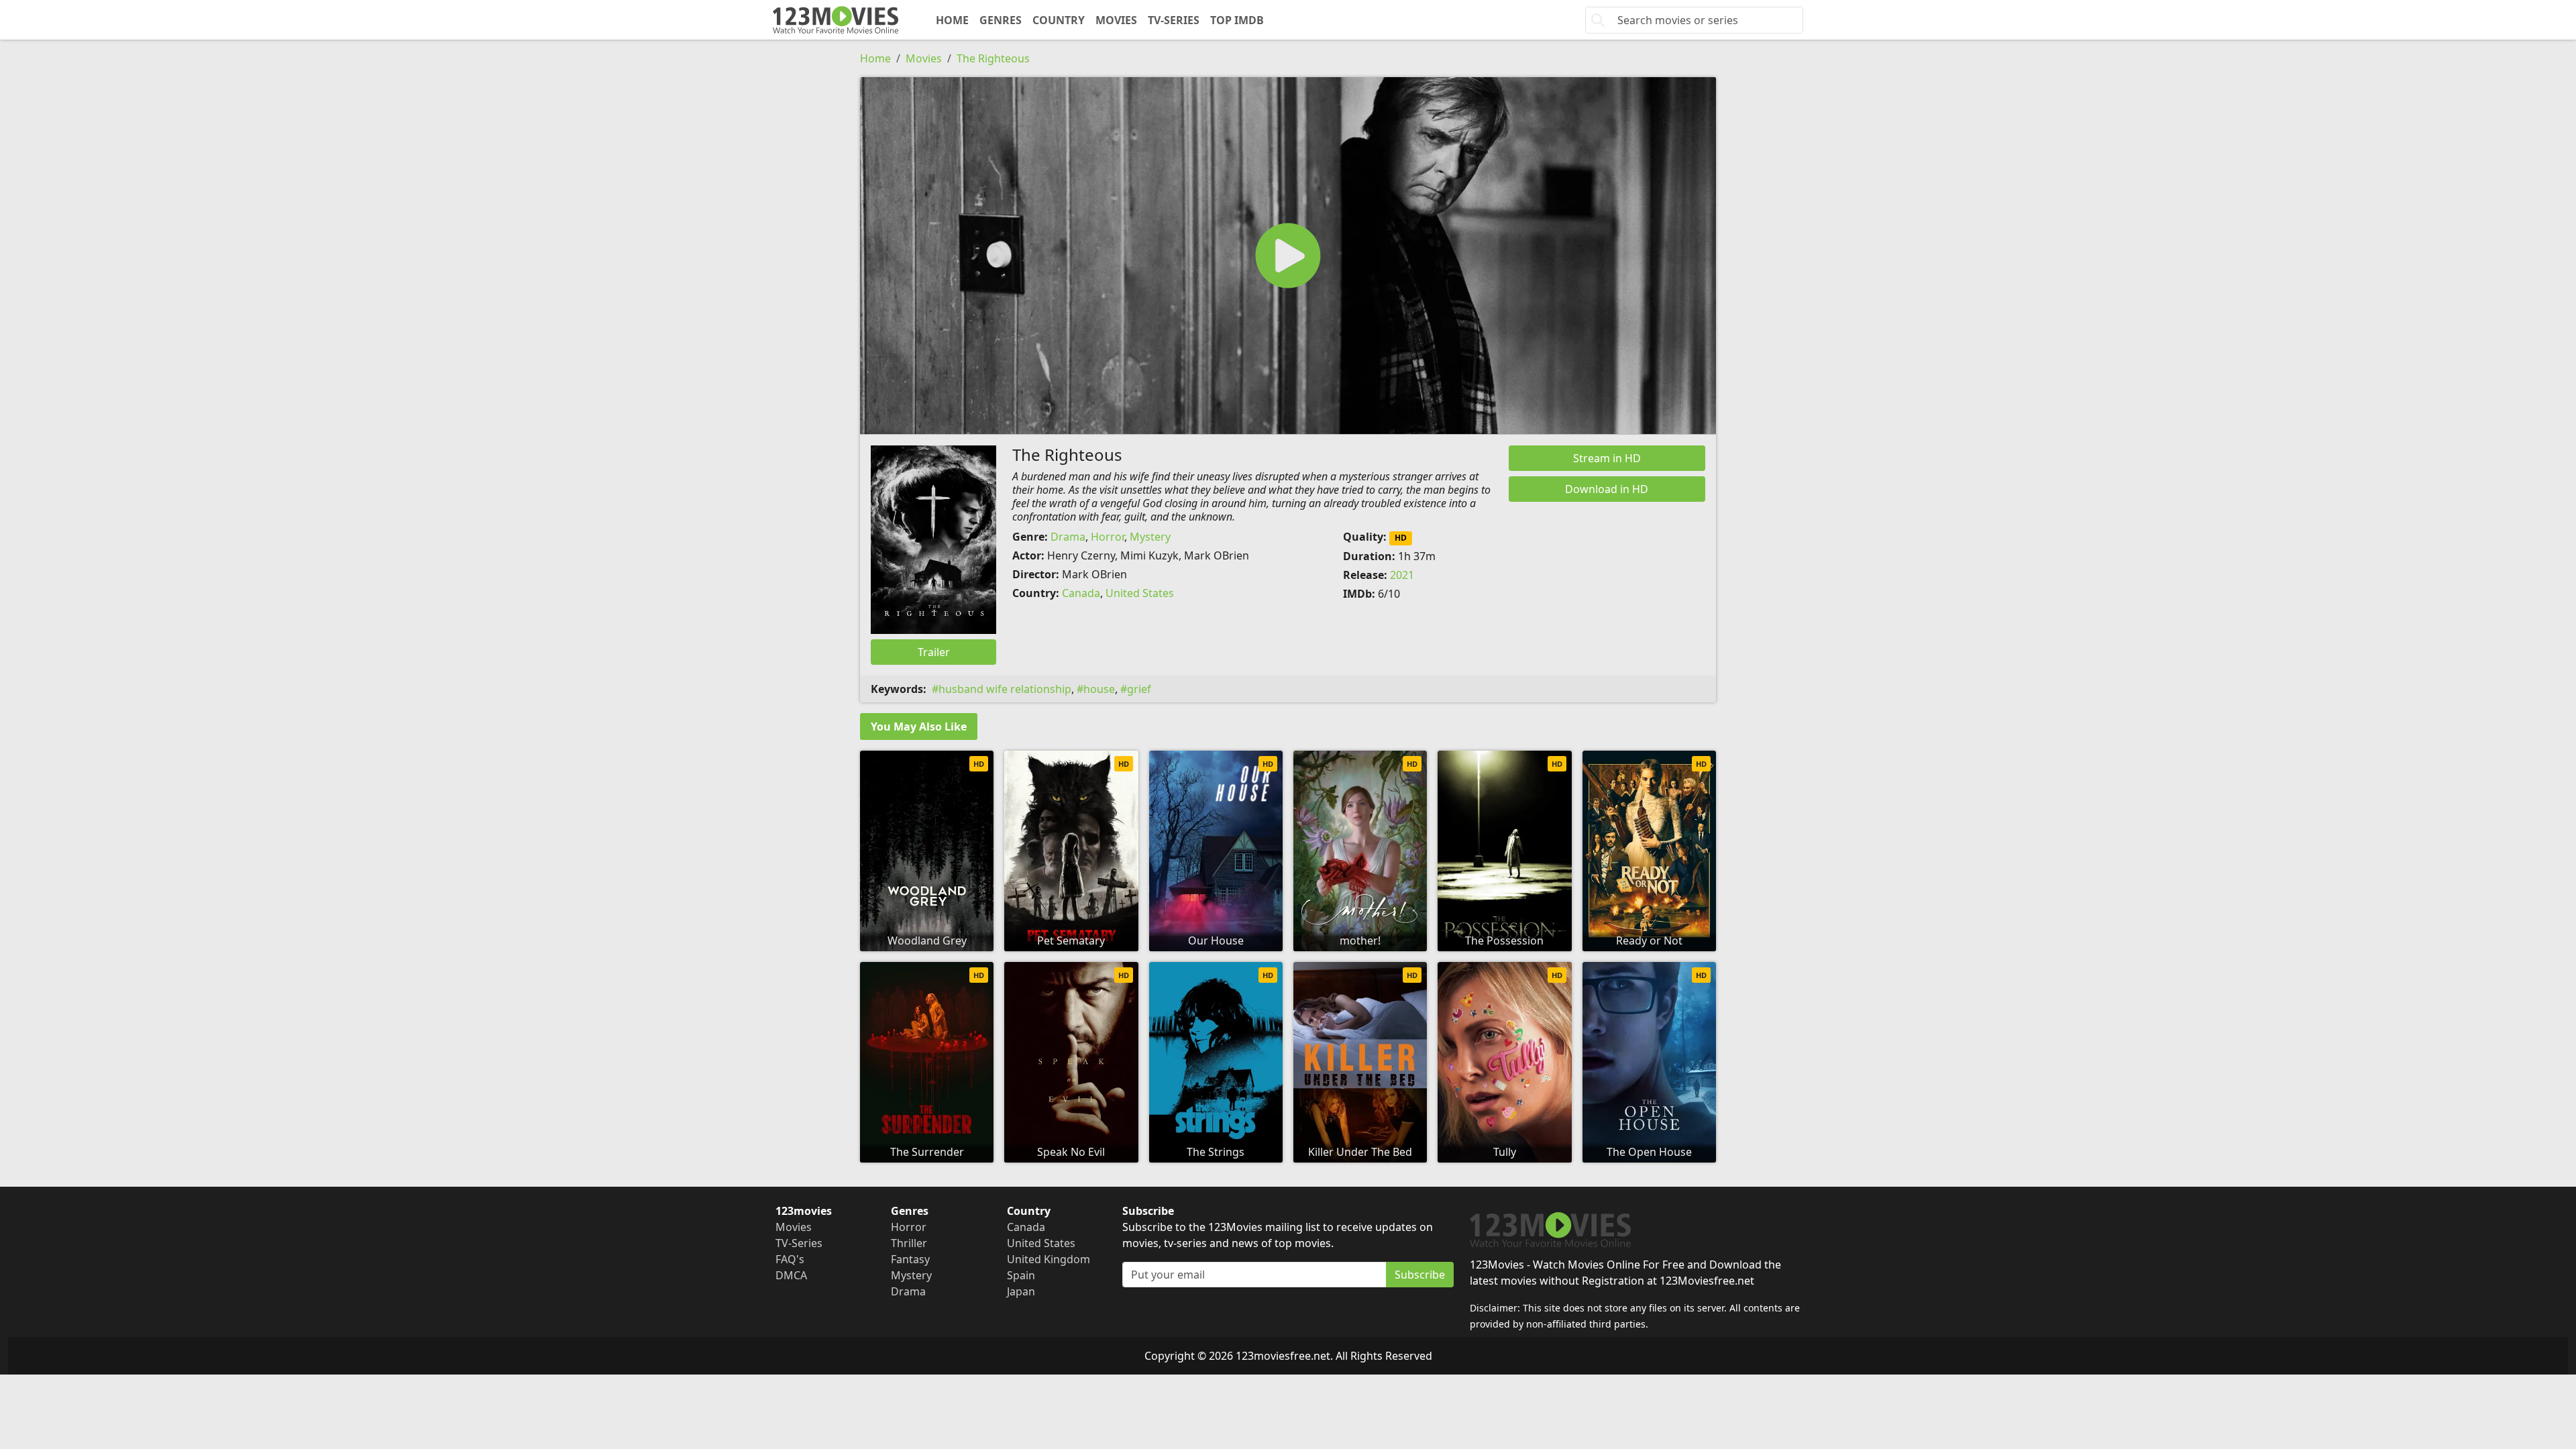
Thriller (909, 1243)
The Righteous (993, 58)
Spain (1021, 1275)
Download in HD (1607, 489)
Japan (1021, 1291)
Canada (1081, 593)
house (1099, 689)
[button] (1288, 256)
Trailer (934, 652)
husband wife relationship (1005, 689)
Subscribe (1420, 1275)
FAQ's (790, 1259)
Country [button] (1059, 20)
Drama (1068, 537)
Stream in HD (1607, 458)
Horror (1108, 537)
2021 (1402, 575)
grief (1139, 689)
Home (952, 20)
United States (1140, 593)
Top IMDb (1237, 20)
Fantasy (910, 1259)
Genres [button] (1001, 20)
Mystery (1150, 537)
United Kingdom (1049, 1259)
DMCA (791, 1275)
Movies (1116, 20)
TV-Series (1174, 20)
